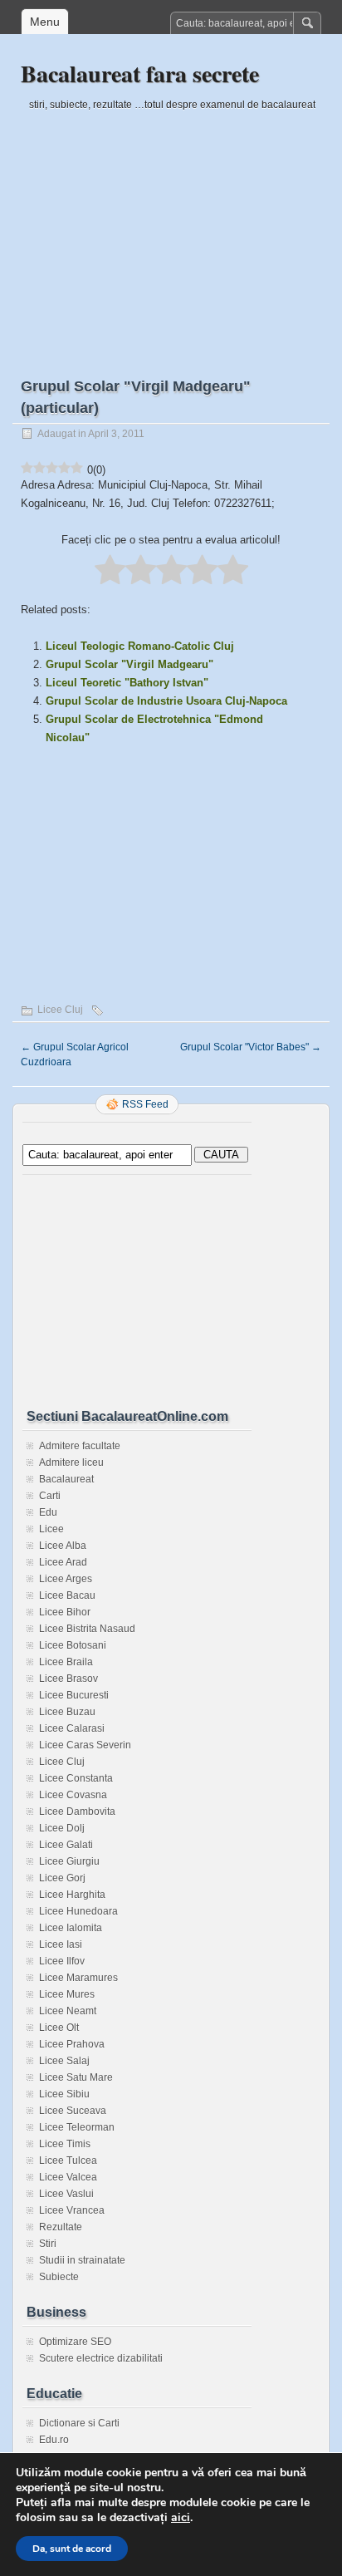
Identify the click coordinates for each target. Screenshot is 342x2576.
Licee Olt (59, 2028)
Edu (48, 1512)
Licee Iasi (61, 1944)
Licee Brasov (68, 1679)
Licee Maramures (78, 1978)
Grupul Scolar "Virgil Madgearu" (129, 664)
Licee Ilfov (62, 1961)
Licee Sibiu (64, 2094)
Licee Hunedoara (78, 1911)
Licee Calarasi (72, 1728)
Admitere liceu (71, 1463)
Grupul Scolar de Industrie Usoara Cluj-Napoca (166, 701)
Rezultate (61, 2227)
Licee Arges (66, 1579)
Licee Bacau (67, 1595)
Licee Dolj (62, 1828)
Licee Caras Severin (85, 1745)
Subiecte (59, 2277)
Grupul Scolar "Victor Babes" (251, 1047)
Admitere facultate (80, 1446)
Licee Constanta (76, 1778)
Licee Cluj (60, 1010)
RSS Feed (145, 1104)
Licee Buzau (67, 1712)
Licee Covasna (73, 1795)
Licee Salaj (64, 2061)
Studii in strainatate (82, 2260)
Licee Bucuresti (74, 1695)
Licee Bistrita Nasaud (87, 1629)
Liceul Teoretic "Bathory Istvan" (127, 683)
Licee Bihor (65, 1612)
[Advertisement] (171, 230)
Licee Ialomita (71, 1928)
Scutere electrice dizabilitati (101, 2358)
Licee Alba (63, 1546)
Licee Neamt (68, 2011)
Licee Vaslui (66, 2194)
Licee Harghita (72, 1895)
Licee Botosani (73, 1645)
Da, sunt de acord (72, 2549)
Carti (50, 1496)
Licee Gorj (62, 1878)
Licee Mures (67, 1994)
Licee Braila (66, 1662)
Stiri (48, 2244)
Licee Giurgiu (69, 1861)
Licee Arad (63, 1562)
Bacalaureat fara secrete (140, 74)
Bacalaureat (66, 1479)
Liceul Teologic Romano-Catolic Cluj (140, 646)
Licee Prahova (72, 2044)
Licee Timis (65, 2144)
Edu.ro (54, 2440)
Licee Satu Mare (76, 2077)
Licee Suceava (73, 2111)
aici (181, 2518)
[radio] (110, 571)
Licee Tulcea (68, 2161)
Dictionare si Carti (79, 2423)
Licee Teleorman (77, 2127)
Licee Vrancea (72, 2210)
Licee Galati (66, 1845)
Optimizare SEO (75, 2342)
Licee (51, 1529)
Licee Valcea (68, 2177)
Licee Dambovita (77, 1812)
